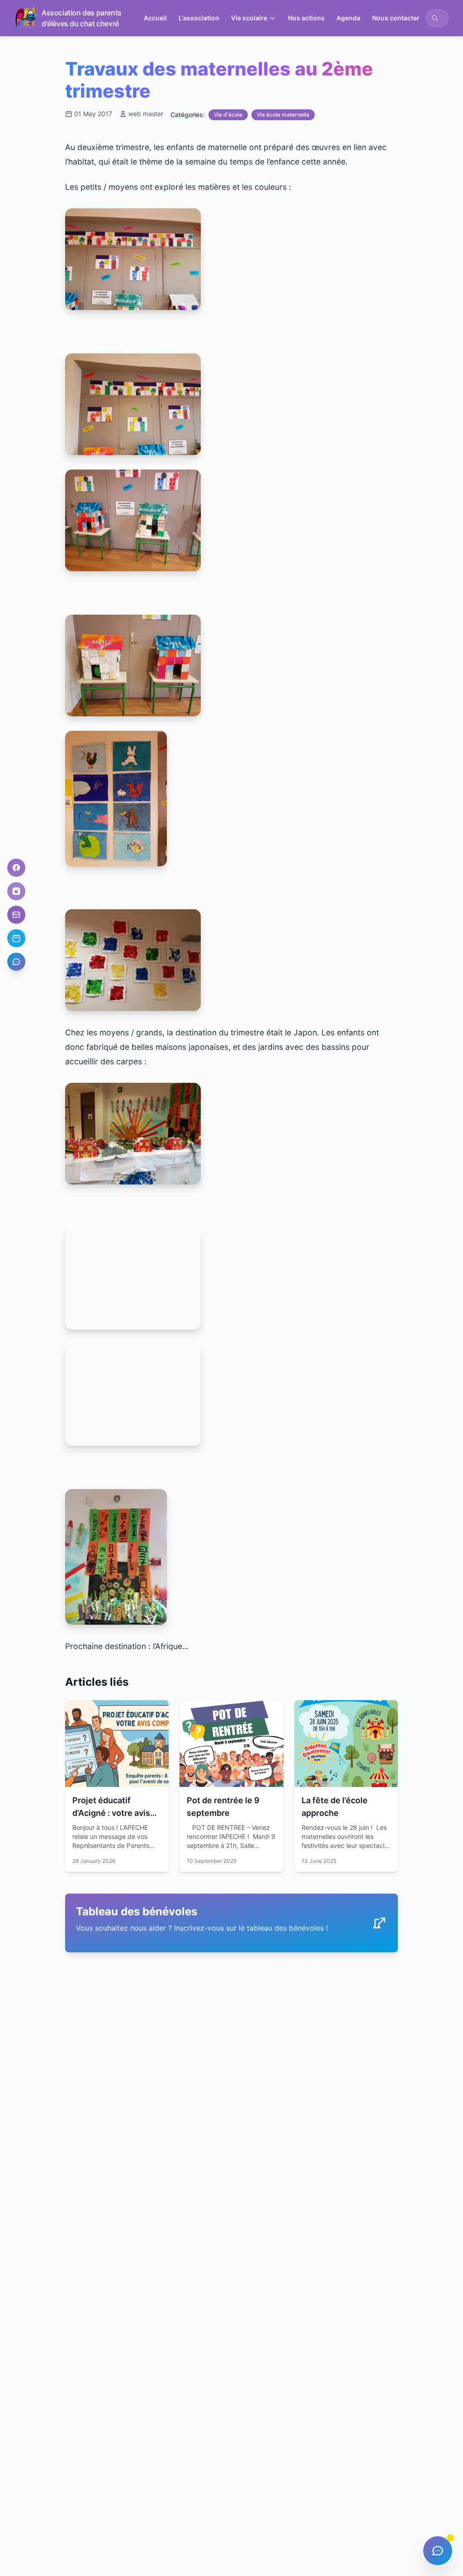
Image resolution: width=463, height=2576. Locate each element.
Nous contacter (396, 18)
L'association (199, 18)
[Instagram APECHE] (16, 891)
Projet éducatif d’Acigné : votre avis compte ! (111, 1813)
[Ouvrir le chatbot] (16, 962)
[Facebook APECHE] (16, 868)
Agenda (348, 18)
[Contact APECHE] (16, 915)
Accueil (155, 18)
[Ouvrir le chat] (438, 2551)
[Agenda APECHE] (16, 938)
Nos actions (306, 18)
